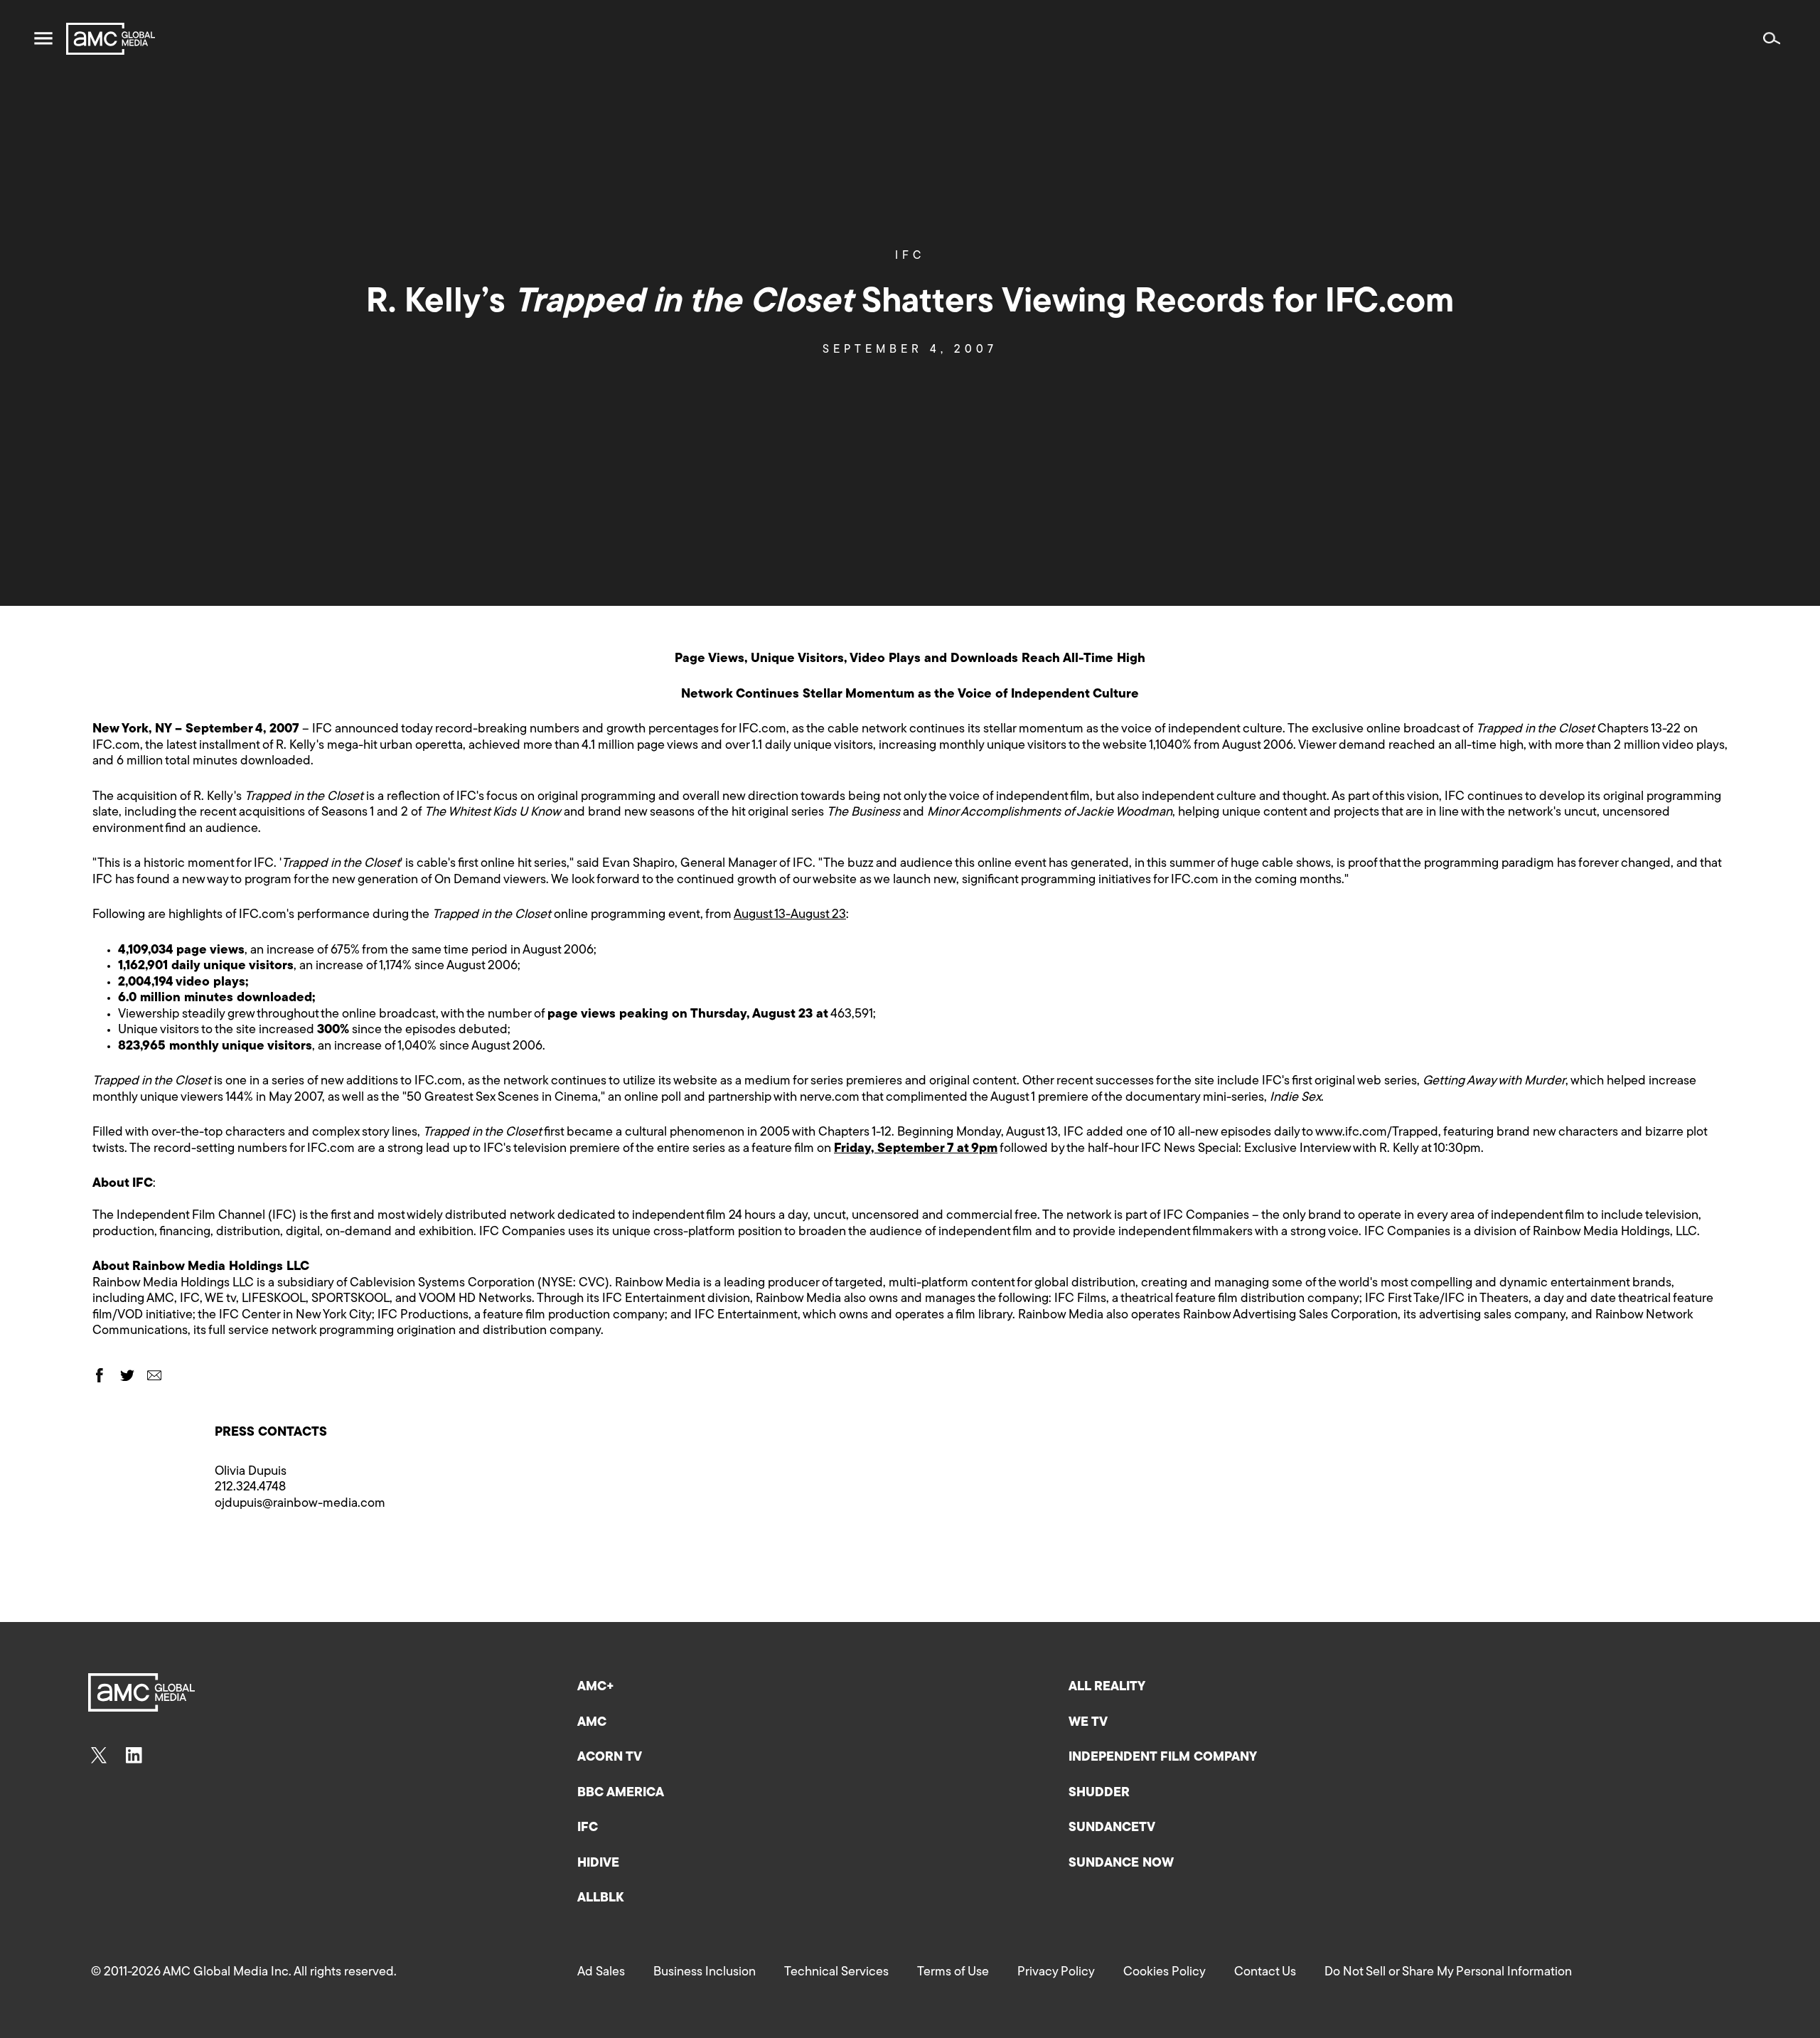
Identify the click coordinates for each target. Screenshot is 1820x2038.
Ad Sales (601, 1973)
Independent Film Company (1163, 1758)
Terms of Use (953, 1973)
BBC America (621, 1793)
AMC (592, 1723)
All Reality (1107, 1687)
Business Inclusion (705, 1973)
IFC (910, 256)
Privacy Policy (1056, 1973)
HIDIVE (598, 1864)
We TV (1088, 1723)
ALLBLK (600, 1899)
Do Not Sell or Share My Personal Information (1448, 1973)
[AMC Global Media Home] (111, 39)
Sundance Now (1121, 1864)
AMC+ (596, 1687)
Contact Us (1265, 1973)
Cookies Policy (1165, 1973)
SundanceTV (1112, 1828)
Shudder (1099, 1793)
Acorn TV (610, 1758)
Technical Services (836, 1973)
